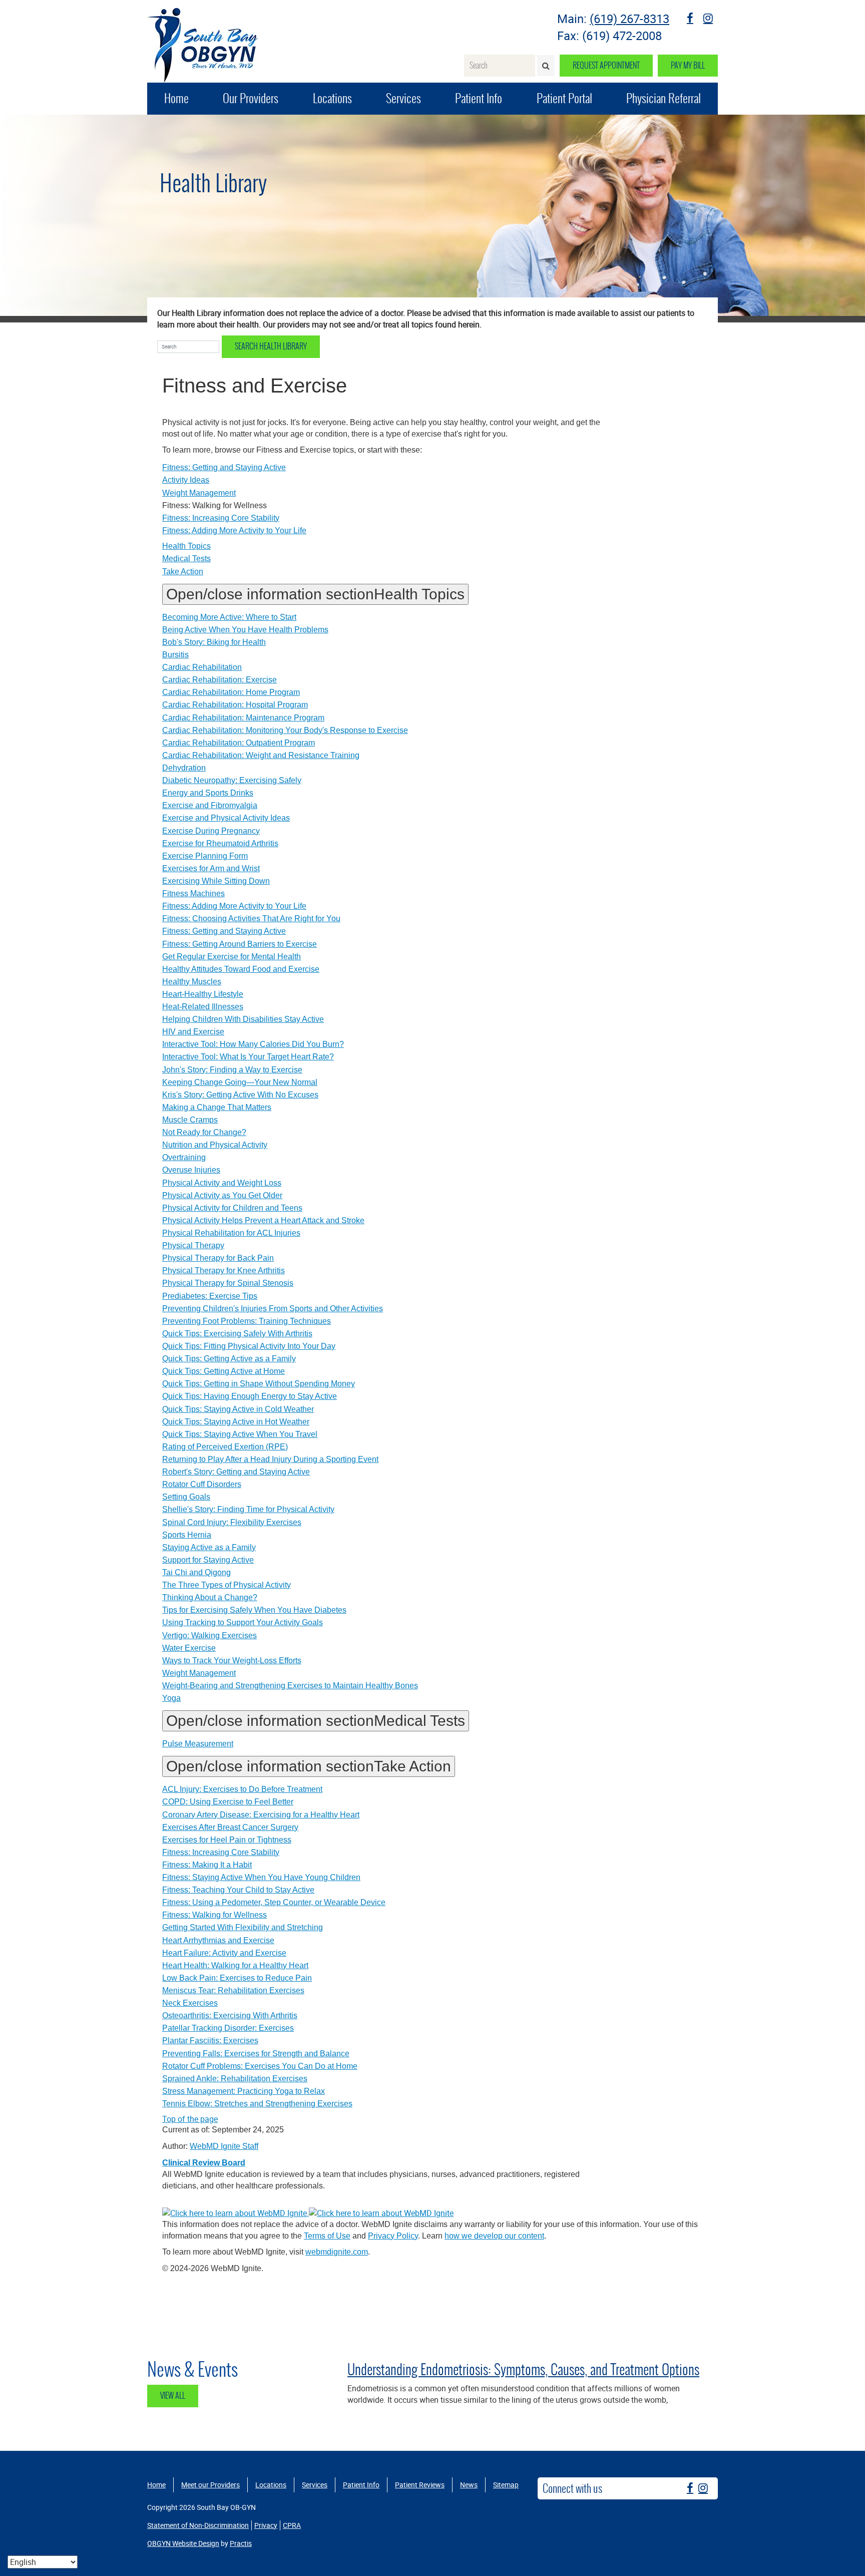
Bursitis (175, 655)
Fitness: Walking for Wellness (214, 1915)
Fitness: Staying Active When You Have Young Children (261, 1877)
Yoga (171, 1698)
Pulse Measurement (198, 1744)
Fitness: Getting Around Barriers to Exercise (240, 944)
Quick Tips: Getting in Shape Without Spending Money (259, 1384)
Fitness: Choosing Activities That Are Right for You (251, 918)
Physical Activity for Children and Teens (232, 1208)
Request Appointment (606, 65)
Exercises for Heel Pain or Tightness (227, 1840)
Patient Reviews (420, 2485)
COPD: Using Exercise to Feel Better (228, 1802)
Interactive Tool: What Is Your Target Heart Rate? (248, 1057)
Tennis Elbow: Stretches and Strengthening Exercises (257, 2104)
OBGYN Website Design (183, 2543)
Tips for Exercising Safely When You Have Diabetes (254, 1610)
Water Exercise (189, 1648)
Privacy (266, 2525)
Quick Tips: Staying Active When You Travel (240, 1434)
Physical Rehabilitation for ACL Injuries (231, 1233)
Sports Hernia (187, 1535)
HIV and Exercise (193, 1032)
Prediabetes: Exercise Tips (210, 1296)
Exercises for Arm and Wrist (211, 868)
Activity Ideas (186, 480)
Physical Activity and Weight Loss (222, 1183)
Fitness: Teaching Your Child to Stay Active (238, 1890)
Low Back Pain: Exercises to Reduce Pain (237, 1978)
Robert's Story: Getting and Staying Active (236, 1472)
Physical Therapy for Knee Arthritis (224, 1270)
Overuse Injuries (191, 1170)
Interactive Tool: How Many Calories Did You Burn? (253, 1044)
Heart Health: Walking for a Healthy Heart (235, 1965)
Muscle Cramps (190, 1120)
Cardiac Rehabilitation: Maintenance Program (243, 718)
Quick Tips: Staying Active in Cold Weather (238, 1409)
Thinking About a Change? (210, 1597)
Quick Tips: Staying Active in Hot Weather (236, 1422)
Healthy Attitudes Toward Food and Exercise (241, 969)
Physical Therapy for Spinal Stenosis (228, 1283)
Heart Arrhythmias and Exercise (218, 1940)
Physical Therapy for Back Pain (218, 1258)
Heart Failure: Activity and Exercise (224, 1953)
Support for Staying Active (208, 1560)
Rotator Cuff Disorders (202, 1484)
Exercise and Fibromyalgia (210, 805)
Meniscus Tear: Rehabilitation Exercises (233, 1990)
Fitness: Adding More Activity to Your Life (234, 530)
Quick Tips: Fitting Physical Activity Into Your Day (249, 1346)
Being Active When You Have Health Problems (245, 630)
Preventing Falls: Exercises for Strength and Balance (256, 2054)
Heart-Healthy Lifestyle (203, 994)
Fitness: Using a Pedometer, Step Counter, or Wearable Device (274, 1902)
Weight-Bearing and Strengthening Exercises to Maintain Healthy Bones (290, 1686)
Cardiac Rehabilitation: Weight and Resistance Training (261, 755)
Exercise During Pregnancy (211, 831)
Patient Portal (564, 98)
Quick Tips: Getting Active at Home (224, 1371)
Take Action (183, 572)
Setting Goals (186, 1497)
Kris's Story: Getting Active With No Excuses (240, 1095)
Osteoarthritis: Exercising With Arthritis (230, 2015)
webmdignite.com (337, 2252)
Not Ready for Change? (204, 1132)
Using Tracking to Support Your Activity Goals (243, 1622)
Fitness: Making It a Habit (207, 1865)
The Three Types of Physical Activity (227, 1585)
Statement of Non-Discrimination (198, 2525)
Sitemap (506, 2485)
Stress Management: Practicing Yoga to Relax (244, 2091)
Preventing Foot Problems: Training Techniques (247, 1321)
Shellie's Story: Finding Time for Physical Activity (248, 1509)
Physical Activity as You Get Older (222, 1195)
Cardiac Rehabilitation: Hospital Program (235, 705)
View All (173, 2396)
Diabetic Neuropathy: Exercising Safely (232, 780)
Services (403, 98)
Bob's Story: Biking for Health (214, 642)
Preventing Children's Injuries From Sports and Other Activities (273, 1309)
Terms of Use (327, 2236)
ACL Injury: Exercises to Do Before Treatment (242, 1789)
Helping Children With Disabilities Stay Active (243, 1019)
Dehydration (184, 768)
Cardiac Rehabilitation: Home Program (231, 692)
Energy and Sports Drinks (208, 793)
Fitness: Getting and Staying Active (224, 467)
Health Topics (186, 546)
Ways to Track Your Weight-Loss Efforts (232, 1661)
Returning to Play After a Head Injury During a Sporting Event (270, 1459)
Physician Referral (664, 98)
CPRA (292, 2525)
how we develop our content (494, 2236)
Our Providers (251, 98)
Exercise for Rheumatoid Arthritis (220, 843)
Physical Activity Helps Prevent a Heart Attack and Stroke (263, 1220)
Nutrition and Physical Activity (215, 1145)
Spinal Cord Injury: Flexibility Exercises (232, 1522)
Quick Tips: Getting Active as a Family (229, 1359)
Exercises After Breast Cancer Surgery (230, 1827)
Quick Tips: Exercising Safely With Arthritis (237, 1334)
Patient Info (479, 98)
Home (176, 98)
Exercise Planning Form (205, 856)
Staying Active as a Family (209, 1547)
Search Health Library (271, 346)
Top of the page (190, 2119)
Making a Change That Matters (217, 1107)
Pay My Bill (688, 65)
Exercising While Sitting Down (216, 881)
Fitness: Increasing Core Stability (221, 518)
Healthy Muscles (192, 982)
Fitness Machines (193, 893)
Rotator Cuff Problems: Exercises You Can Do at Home (260, 2066)
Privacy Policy (393, 2236)
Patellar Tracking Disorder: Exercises (228, 2028)
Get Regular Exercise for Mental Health (232, 957)
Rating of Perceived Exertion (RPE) (225, 1447)
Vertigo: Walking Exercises (209, 1635)
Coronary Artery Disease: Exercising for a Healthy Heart (261, 1815)
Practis (241, 2543)
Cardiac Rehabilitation (202, 667)
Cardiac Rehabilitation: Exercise (220, 680)
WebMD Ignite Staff (224, 2146)
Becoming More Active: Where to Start (229, 617)
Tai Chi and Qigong (196, 1572)
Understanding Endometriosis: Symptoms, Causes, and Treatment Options (523, 2369)
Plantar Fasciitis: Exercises (210, 2041)
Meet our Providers (210, 2485)
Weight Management (199, 493)
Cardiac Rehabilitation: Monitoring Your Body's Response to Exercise (285, 730)
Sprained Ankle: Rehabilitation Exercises (235, 2079)
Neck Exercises (190, 2003)
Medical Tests (186, 559)
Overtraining (184, 1157)
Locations (332, 98)
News (469, 2485)
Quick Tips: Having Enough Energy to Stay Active (250, 1396)
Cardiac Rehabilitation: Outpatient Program (239, 743)
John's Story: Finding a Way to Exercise (232, 1070)
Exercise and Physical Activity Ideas (226, 818)
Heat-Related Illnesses (203, 1007)
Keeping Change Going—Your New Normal (240, 1082)
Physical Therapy (193, 1245)
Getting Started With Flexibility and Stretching (243, 1927)
